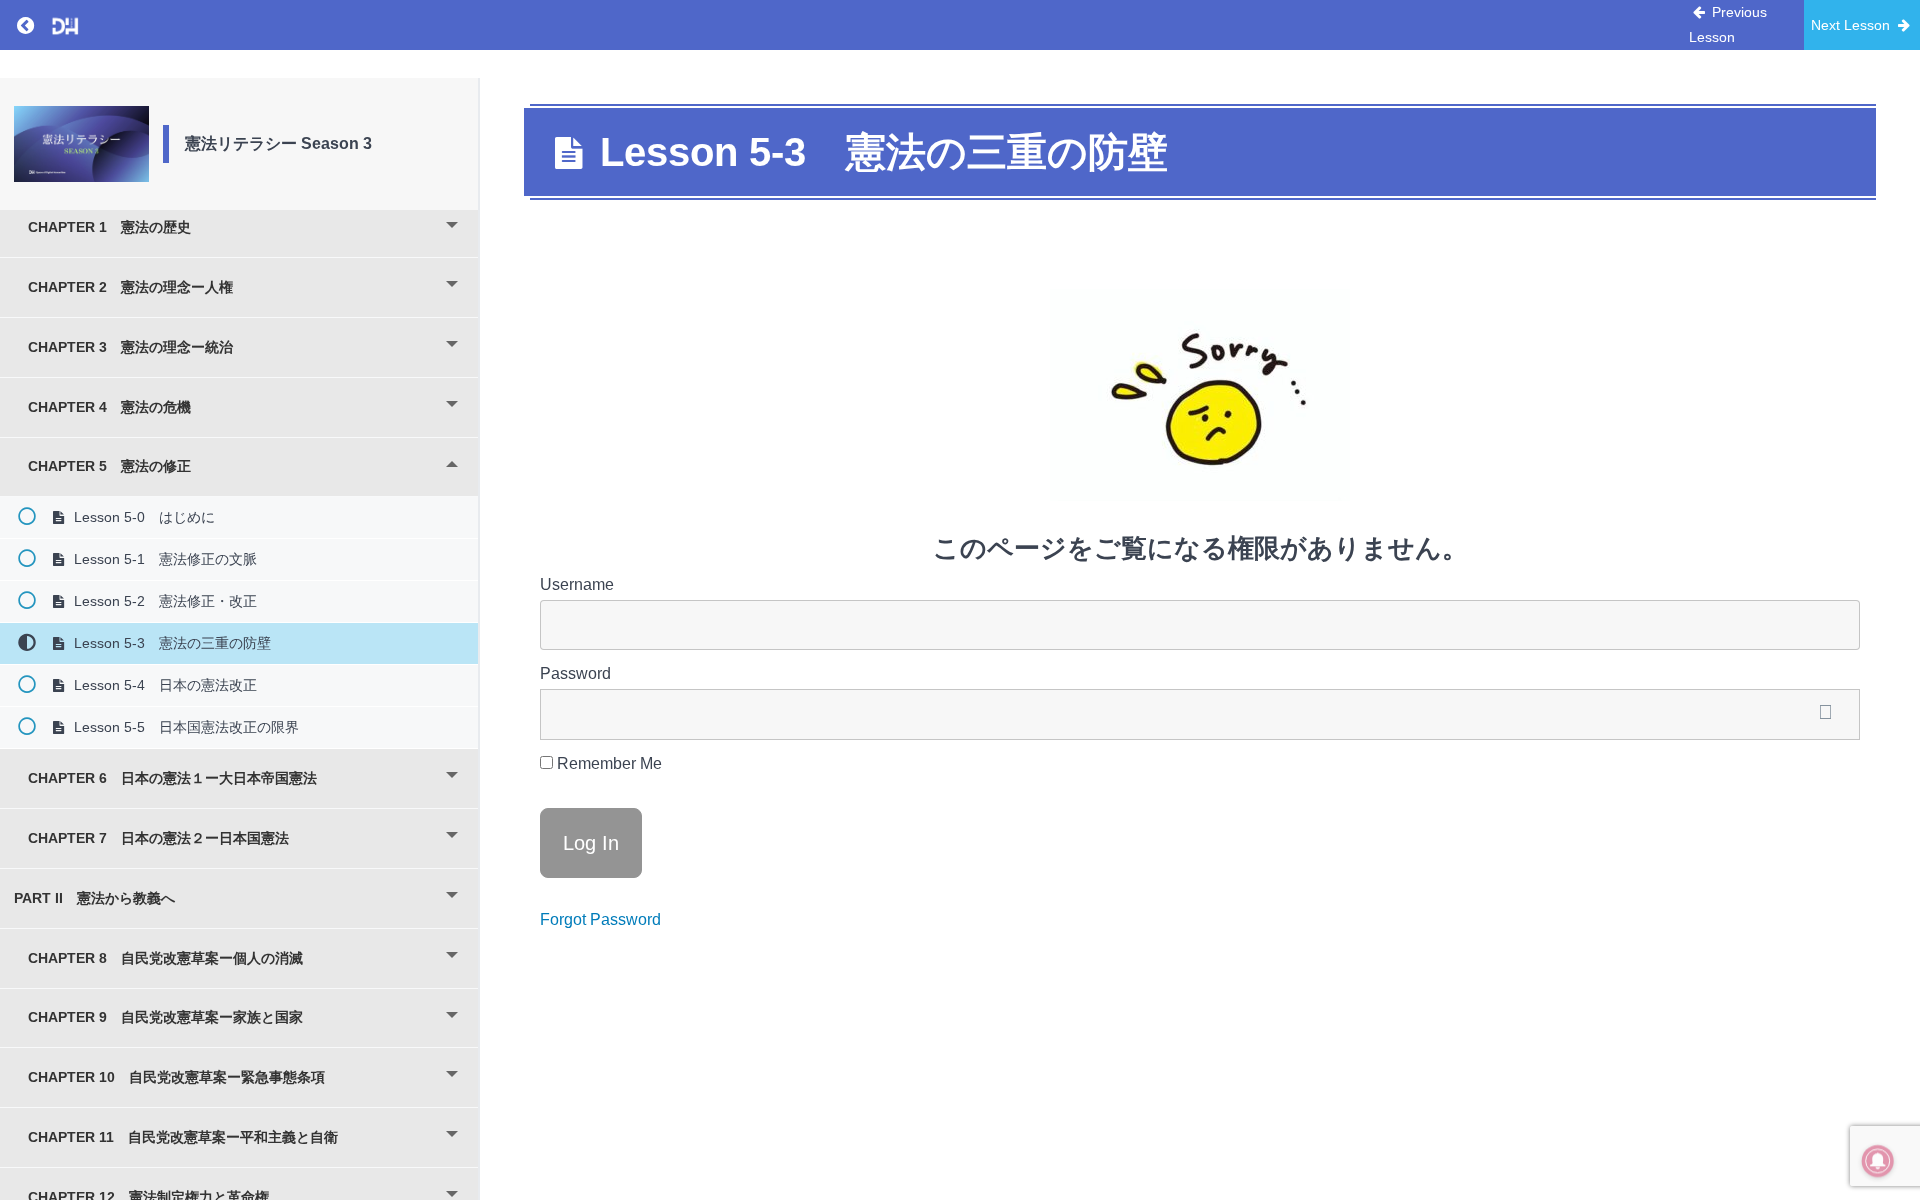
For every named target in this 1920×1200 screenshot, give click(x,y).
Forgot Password (600, 919)
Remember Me (607, 763)
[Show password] (1825, 714)
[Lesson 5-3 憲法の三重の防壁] (81, 144)
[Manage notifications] (1878, 1161)
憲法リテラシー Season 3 (278, 143)
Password (575, 673)
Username (577, 584)
